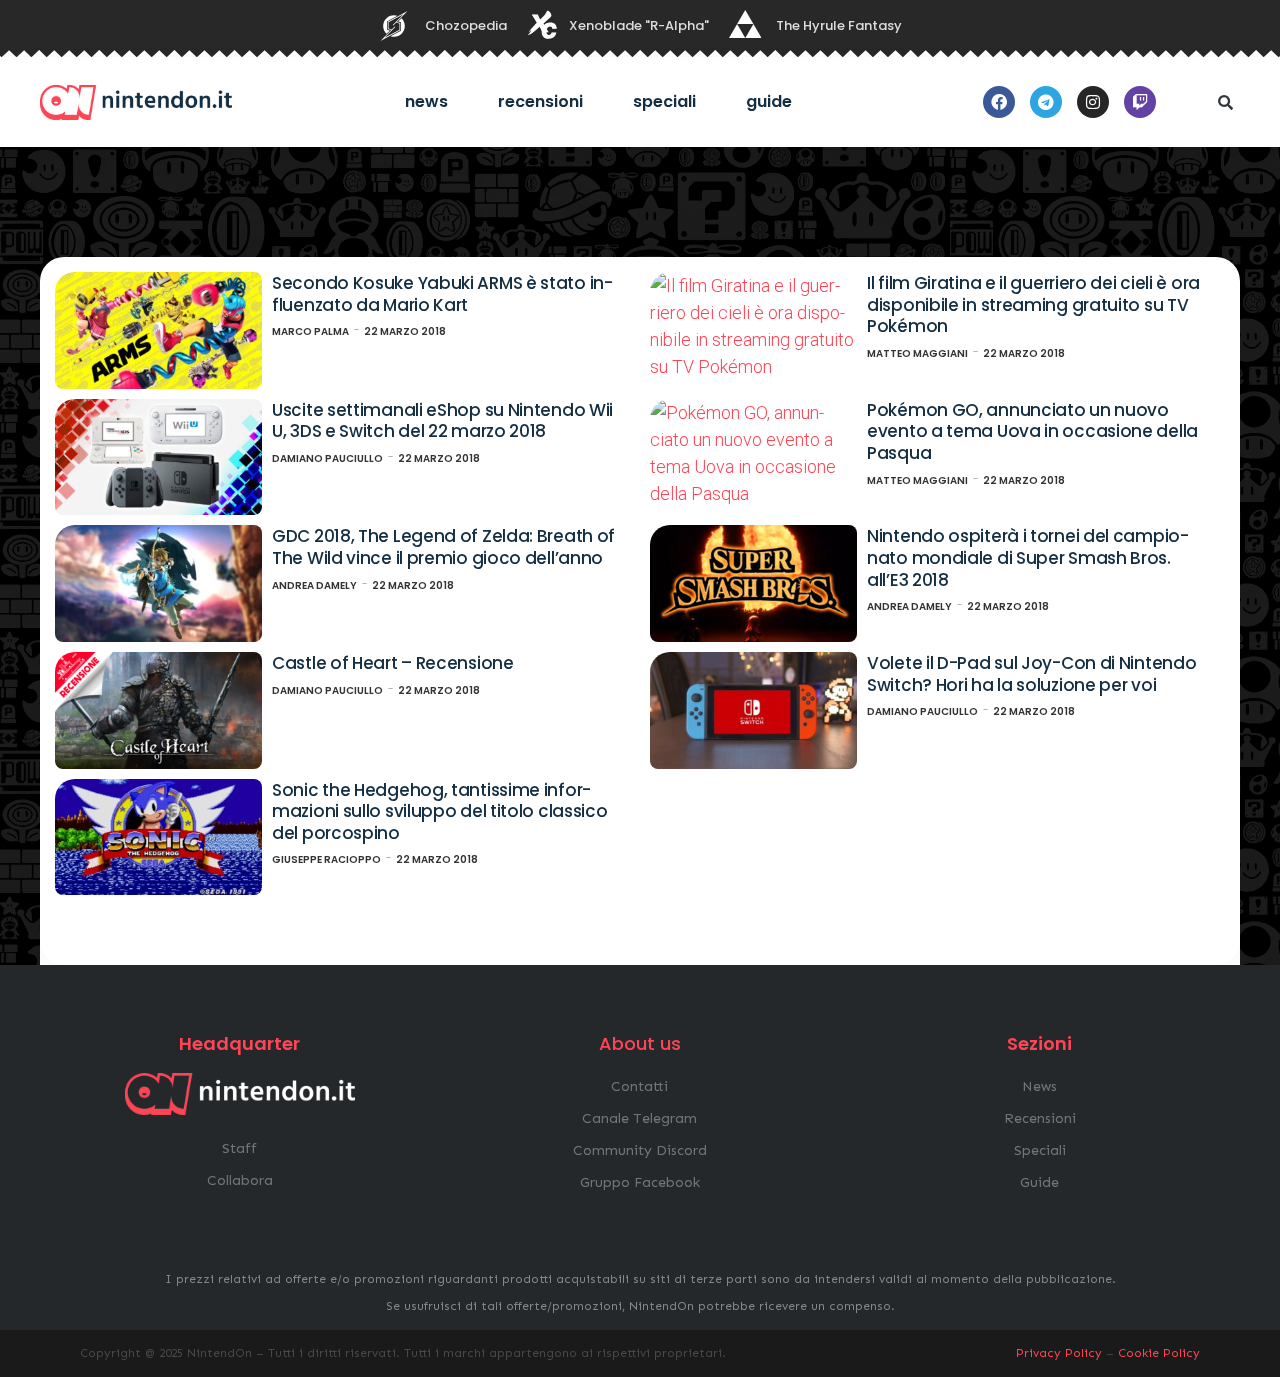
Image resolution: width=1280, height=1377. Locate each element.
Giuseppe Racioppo (326, 859)
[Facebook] (999, 102)
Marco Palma (310, 331)
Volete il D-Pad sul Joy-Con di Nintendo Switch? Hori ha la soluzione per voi (1031, 674)
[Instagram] (1093, 102)
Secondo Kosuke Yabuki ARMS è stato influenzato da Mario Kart (442, 294)
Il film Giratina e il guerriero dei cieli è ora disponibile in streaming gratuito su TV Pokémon (1033, 304)
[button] (1225, 102)
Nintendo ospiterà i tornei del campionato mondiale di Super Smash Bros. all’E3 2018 (1028, 557)
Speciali (664, 101)
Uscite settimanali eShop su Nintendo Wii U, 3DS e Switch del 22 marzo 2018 (442, 421)
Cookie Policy (1159, 1353)
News (426, 101)
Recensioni (540, 101)
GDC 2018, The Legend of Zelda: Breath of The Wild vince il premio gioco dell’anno (443, 547)
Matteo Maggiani (917, 353)
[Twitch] (1140, 102)
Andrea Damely (314, 585)
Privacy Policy (1059, 1353)
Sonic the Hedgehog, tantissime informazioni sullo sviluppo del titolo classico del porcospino (439, 811)
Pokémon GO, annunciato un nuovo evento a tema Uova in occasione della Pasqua (1032, 431)
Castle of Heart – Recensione (393, 663)
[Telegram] (1046, 102)
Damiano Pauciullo (327, 458)
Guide (769, 101)
